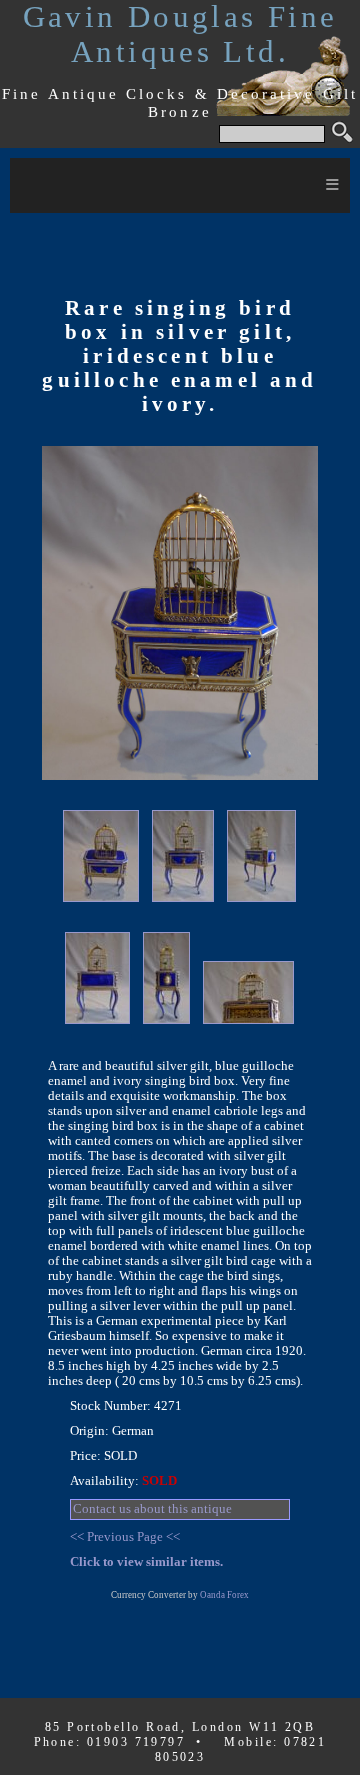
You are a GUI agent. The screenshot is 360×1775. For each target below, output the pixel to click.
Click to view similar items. (146, 1562)
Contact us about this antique (152, 1509)
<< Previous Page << (125, 1537)
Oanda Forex (224, 1595)
